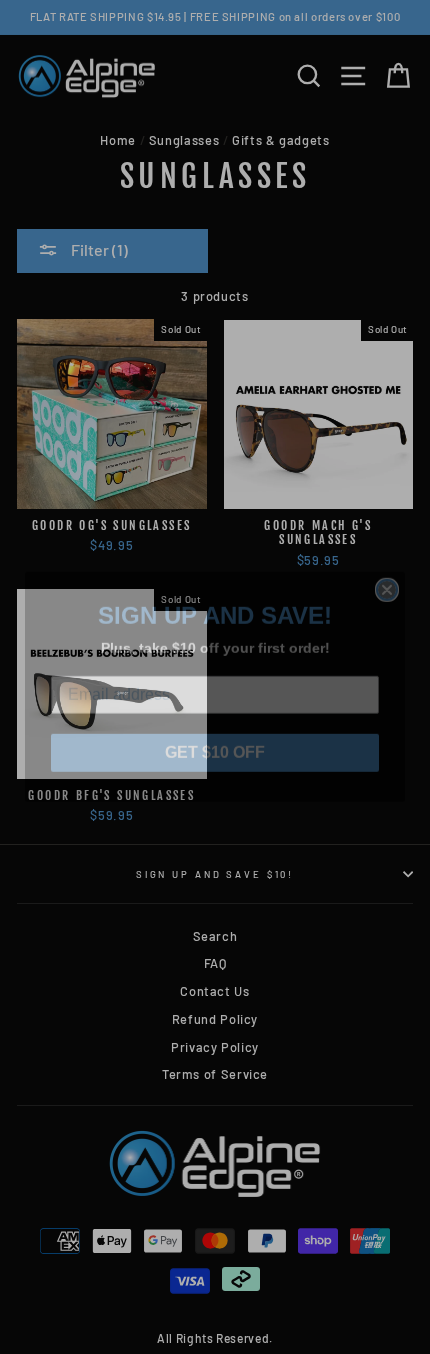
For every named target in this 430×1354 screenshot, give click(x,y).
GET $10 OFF (215, 742)
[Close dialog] (387, 580)
